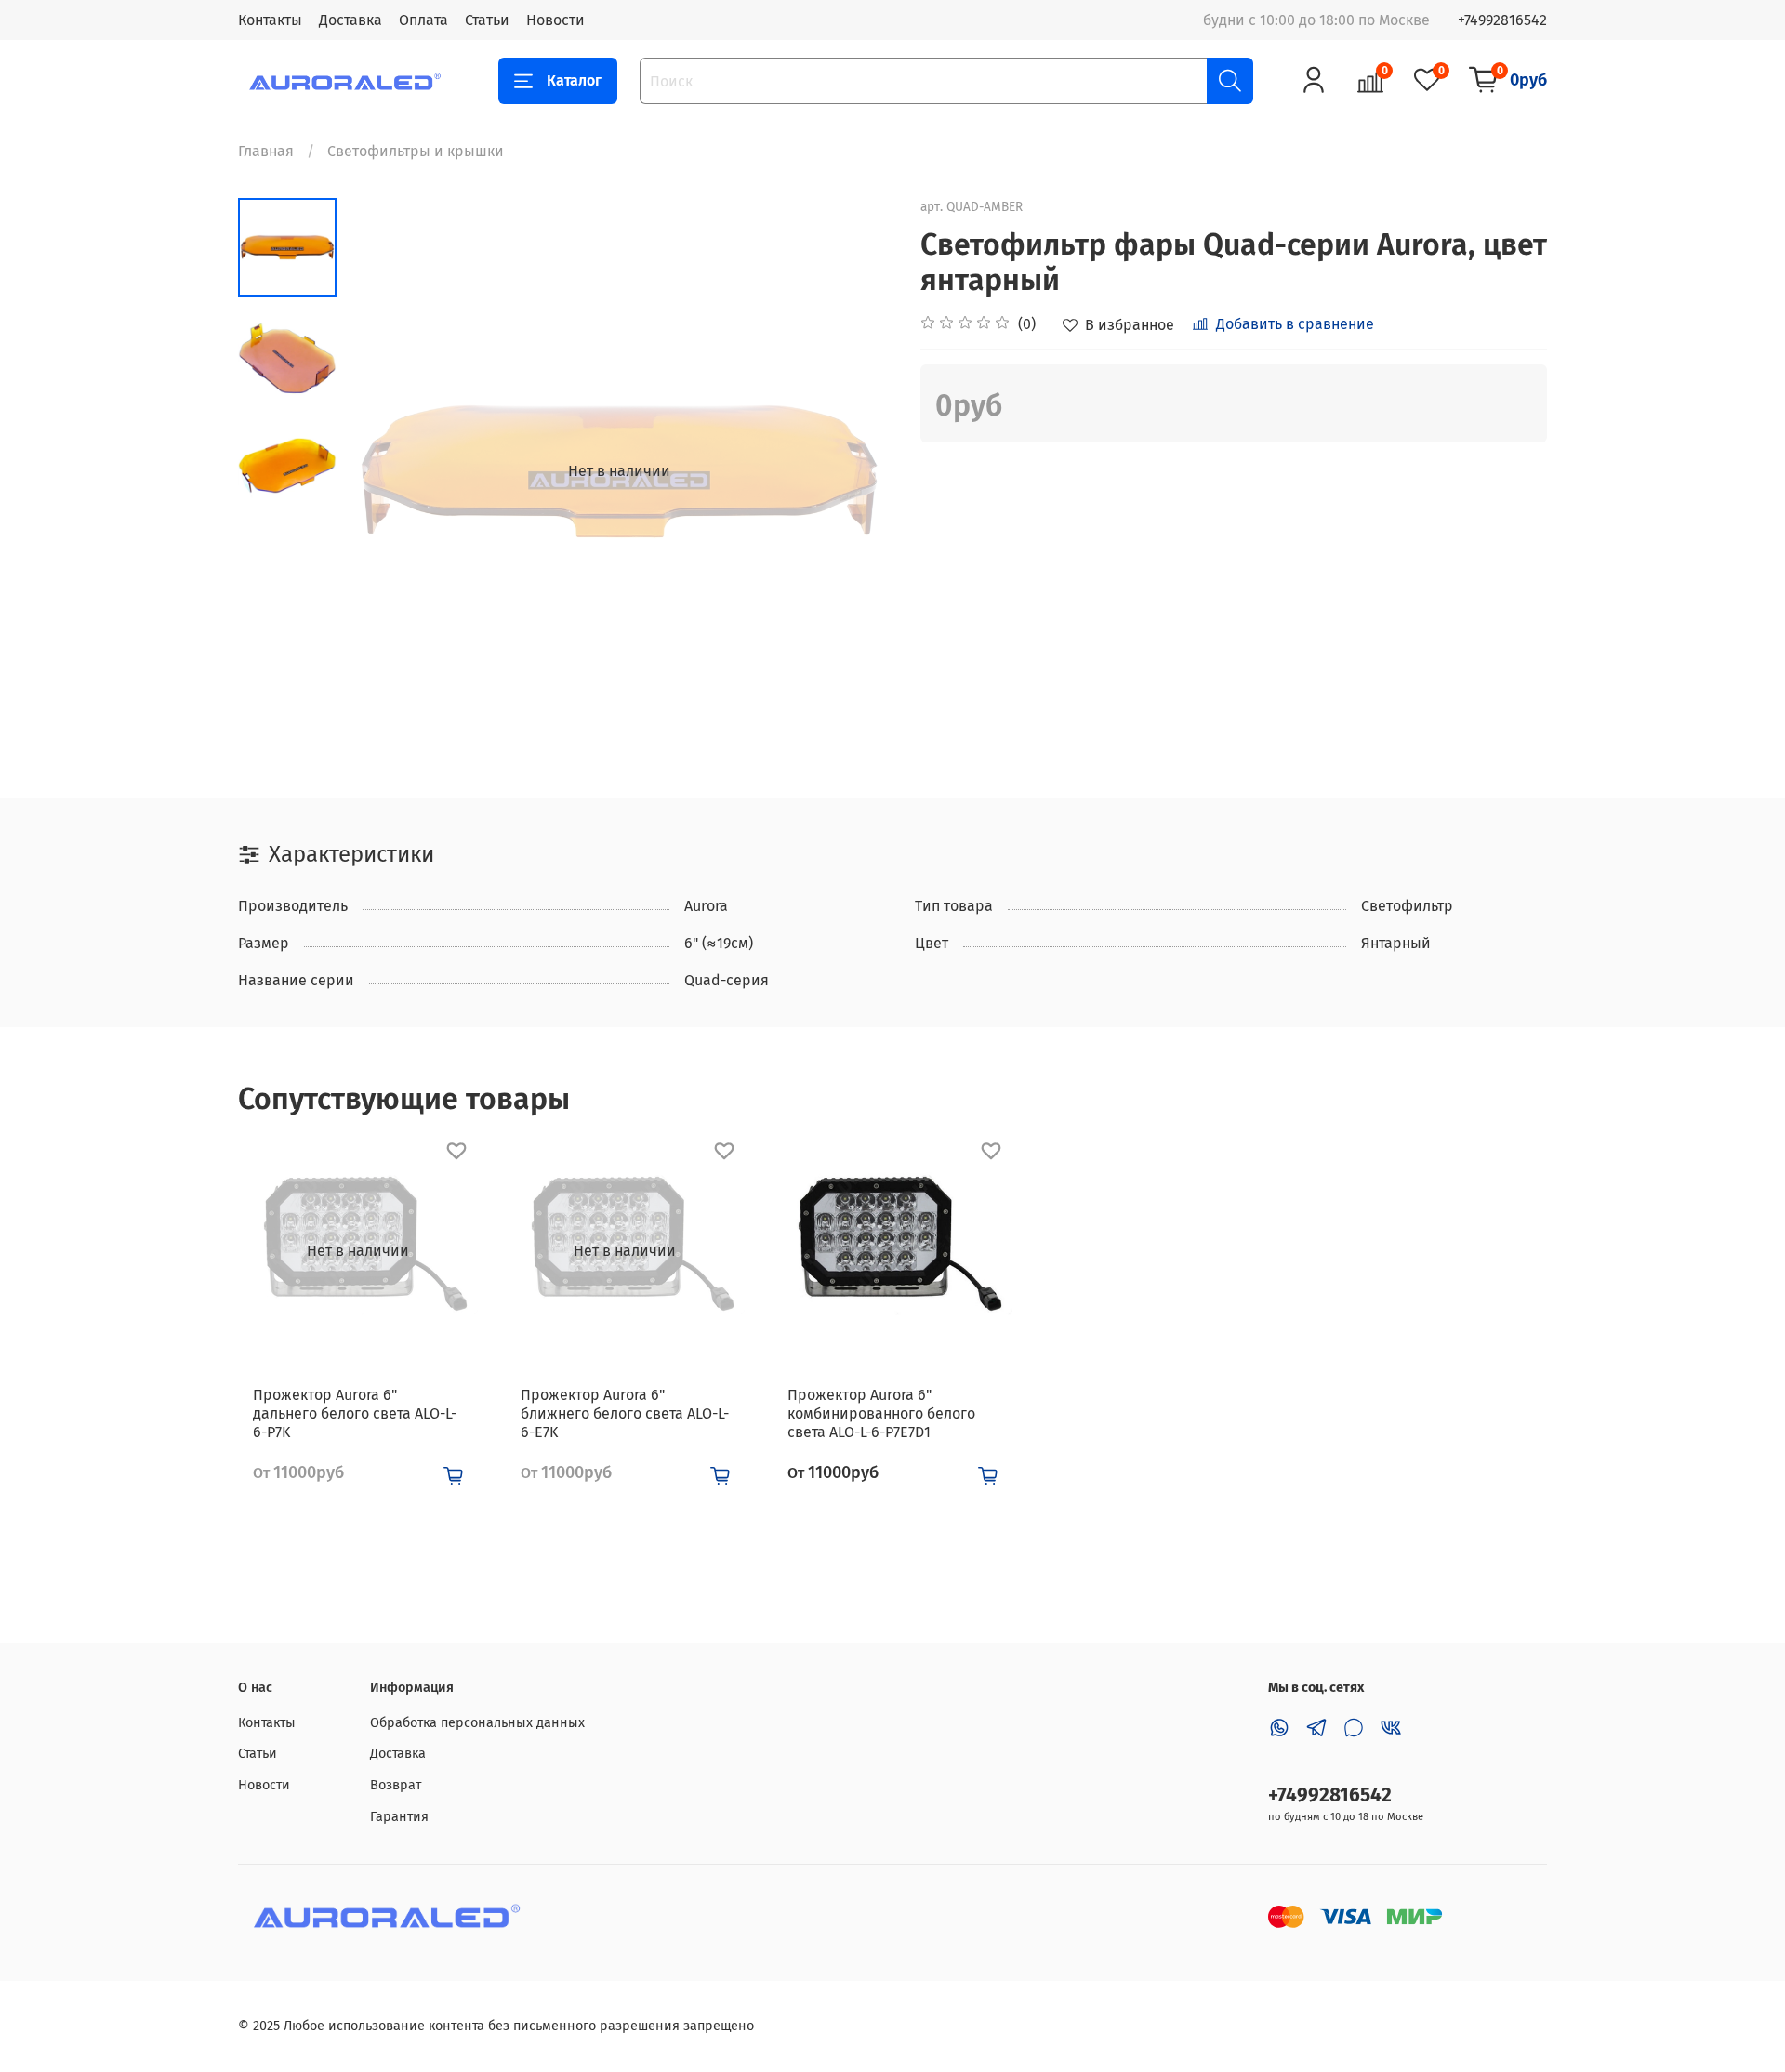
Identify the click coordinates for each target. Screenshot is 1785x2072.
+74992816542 (1502, 20)
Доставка (350, 20)
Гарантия (399, 1817)
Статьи (487, 20)
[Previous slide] (383, 471)
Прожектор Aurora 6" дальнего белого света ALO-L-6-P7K (355, 1413)
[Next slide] (855, 471)
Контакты (270, 20)
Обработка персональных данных (477, 1723)
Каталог (574, 80)
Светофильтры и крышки (416, 151)
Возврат (396, 1785)
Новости (555, 20)
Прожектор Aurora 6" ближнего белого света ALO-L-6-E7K (625, 1413)
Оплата (423, 20)
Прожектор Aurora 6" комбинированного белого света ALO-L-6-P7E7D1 (881, 1413)
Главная (266, 151)
